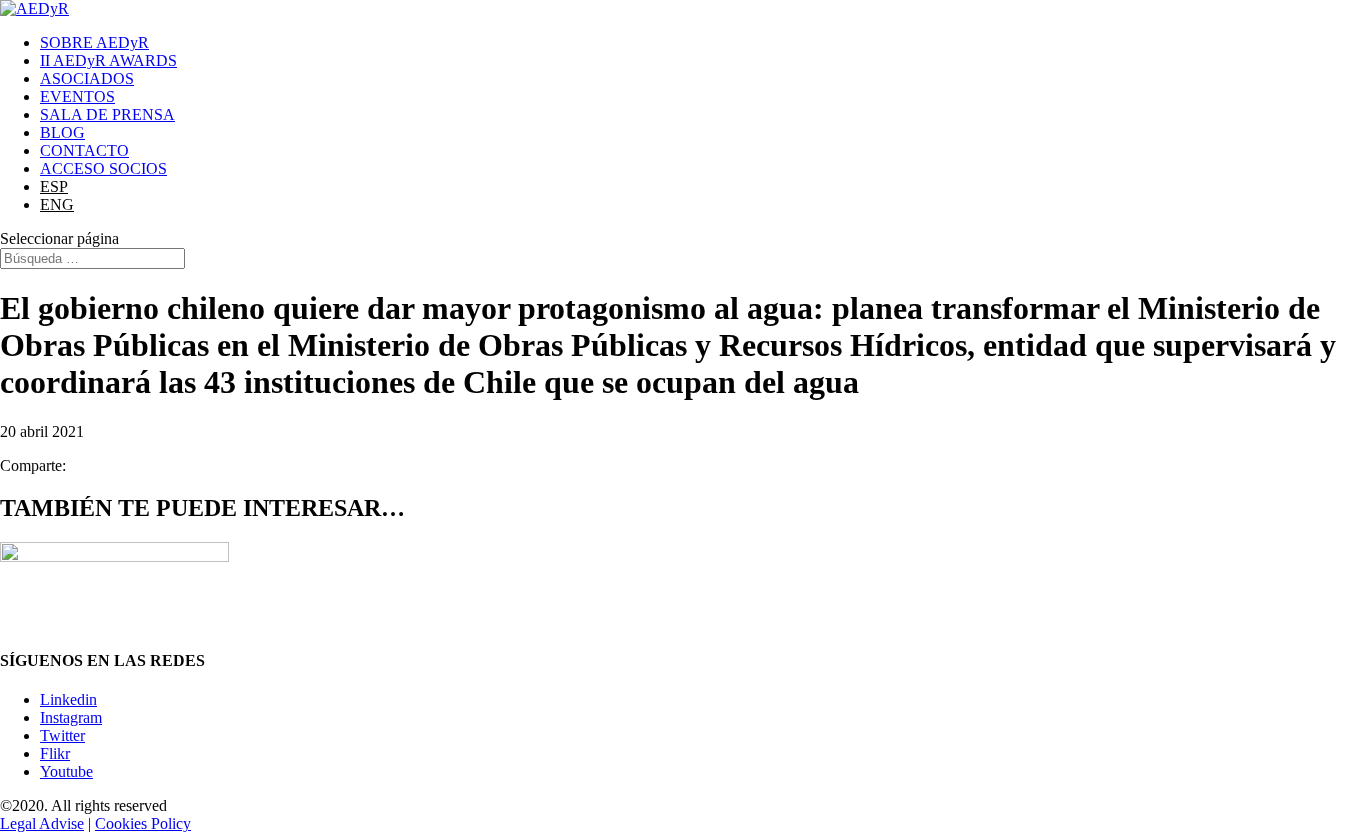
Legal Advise (42, 823)
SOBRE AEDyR (94, 42)
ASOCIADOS (87, 78)
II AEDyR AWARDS (108, 60)
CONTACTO (84, 150)
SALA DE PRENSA (107, 114)
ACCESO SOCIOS (103, 168)
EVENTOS (77, 96)
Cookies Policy (143, 823)
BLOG (62, 132)
